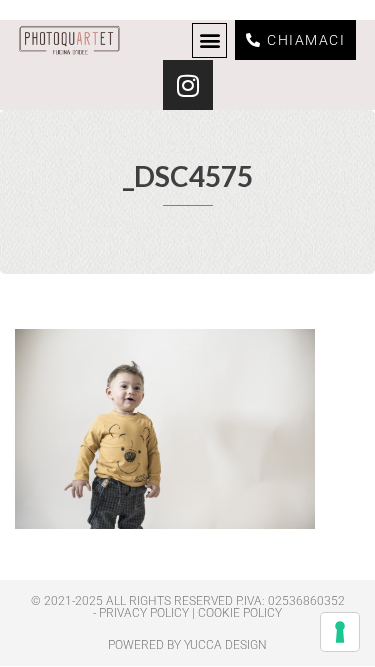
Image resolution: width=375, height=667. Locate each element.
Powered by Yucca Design (187, 645)
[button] (209, 40)
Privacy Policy (144, 613)
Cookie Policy (240, 613)
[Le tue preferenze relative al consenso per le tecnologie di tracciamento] (340, 632)
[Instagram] (188, 85)
